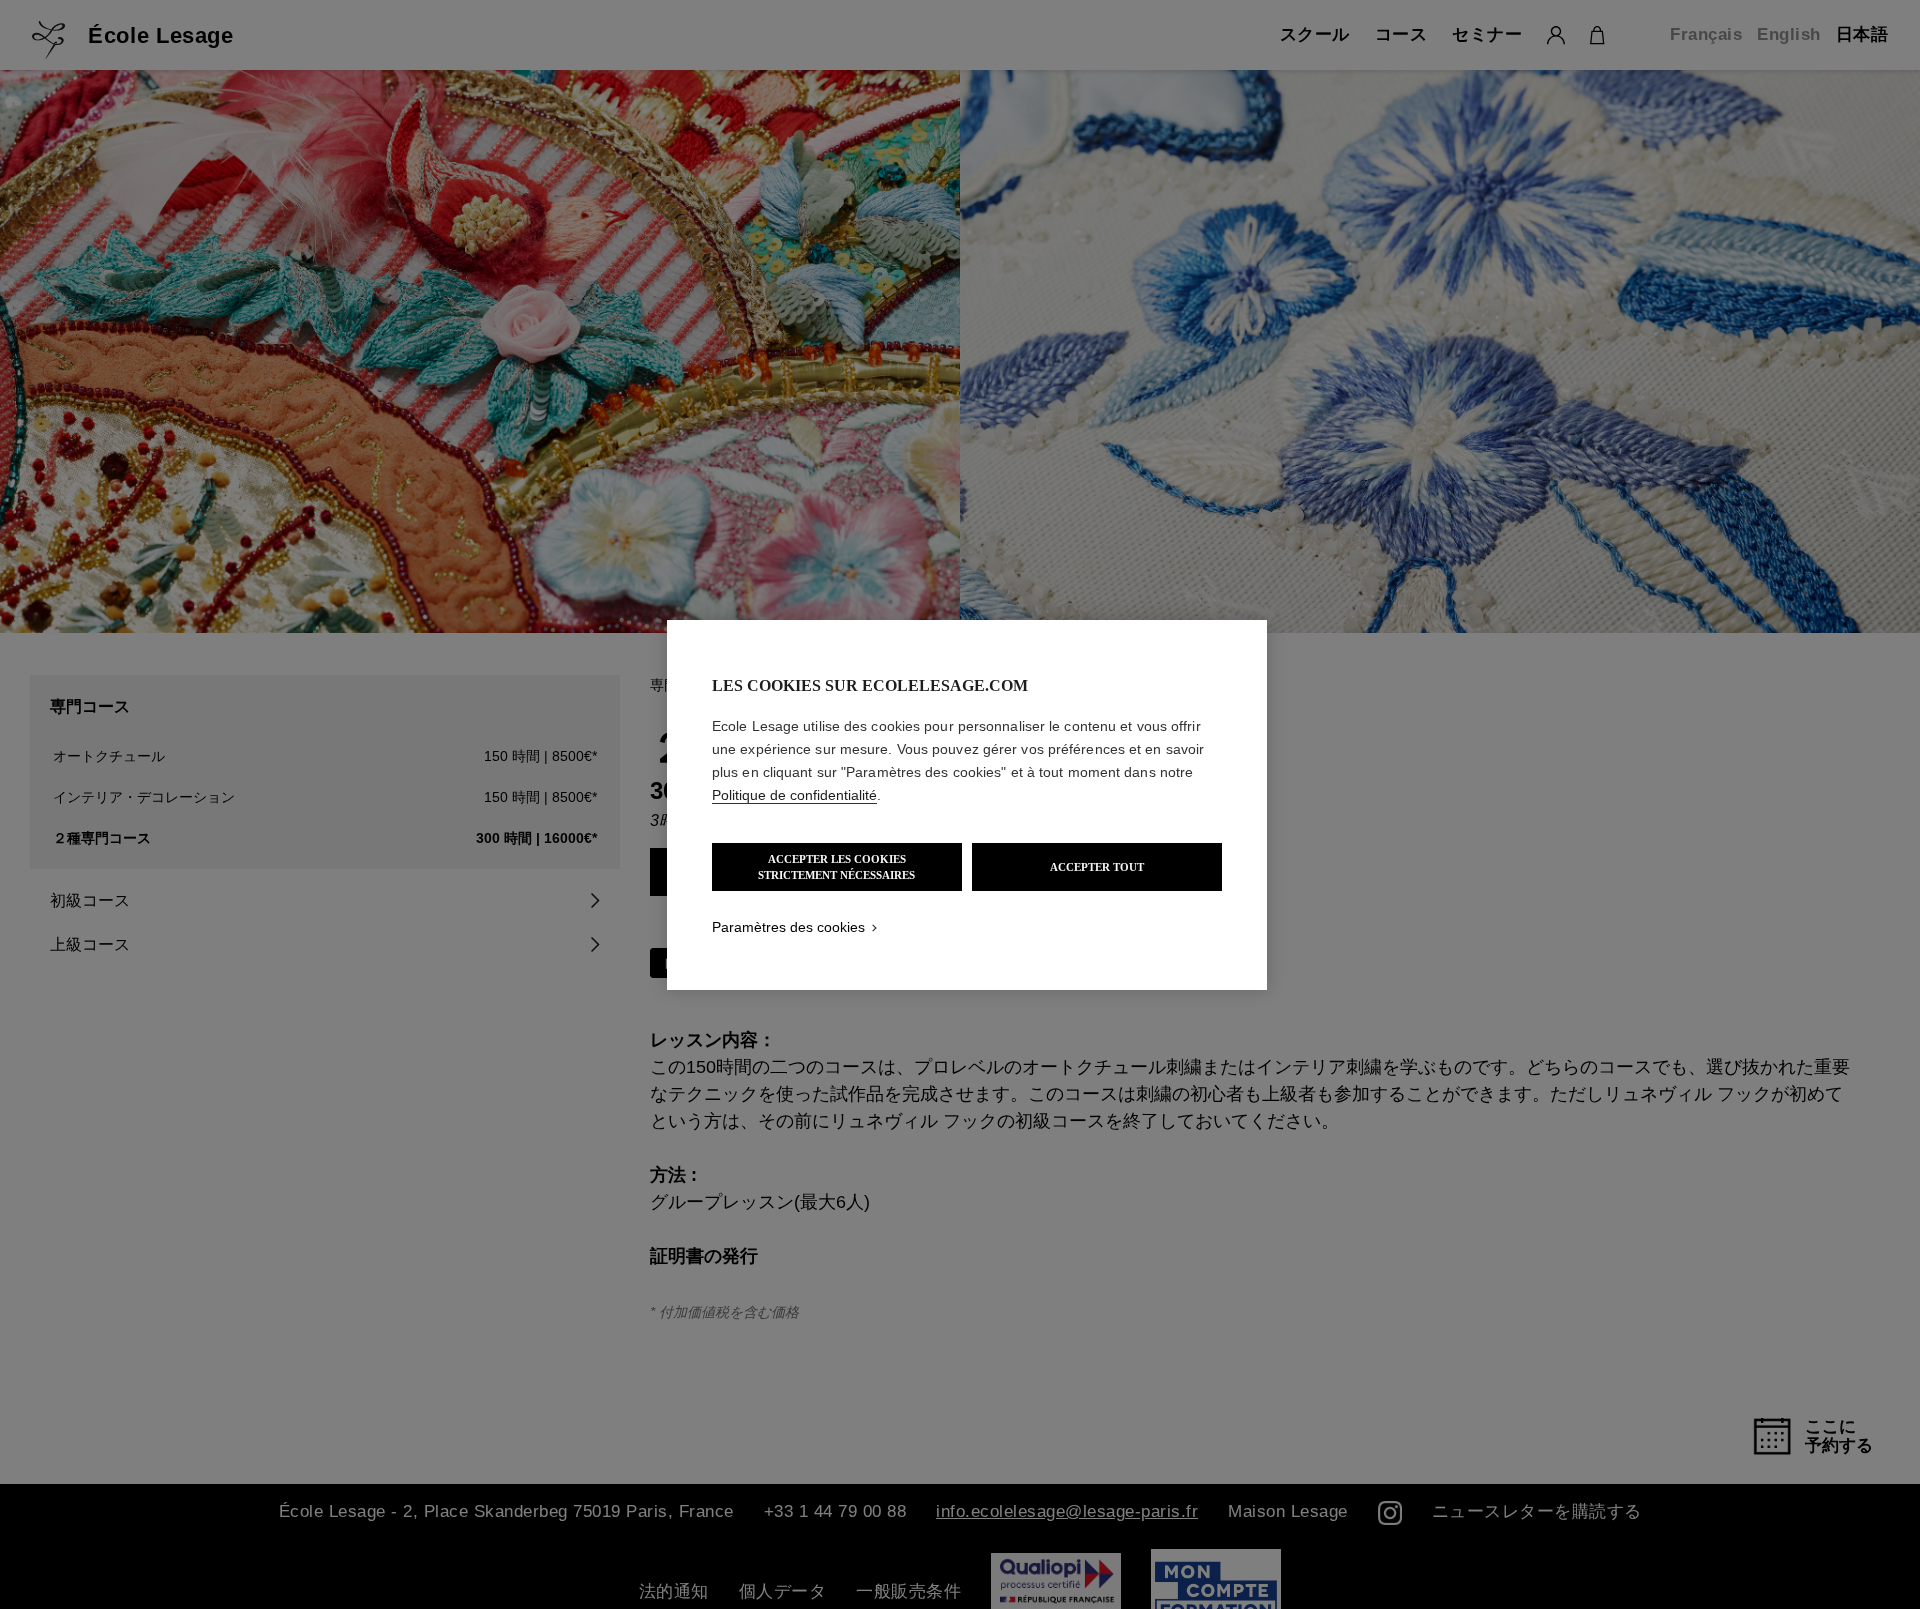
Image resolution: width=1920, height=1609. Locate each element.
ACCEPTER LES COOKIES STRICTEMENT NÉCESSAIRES (836, 867)
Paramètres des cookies (788, 927)
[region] (967, 805)
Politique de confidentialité (794, 795)
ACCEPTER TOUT (1097, 867)
